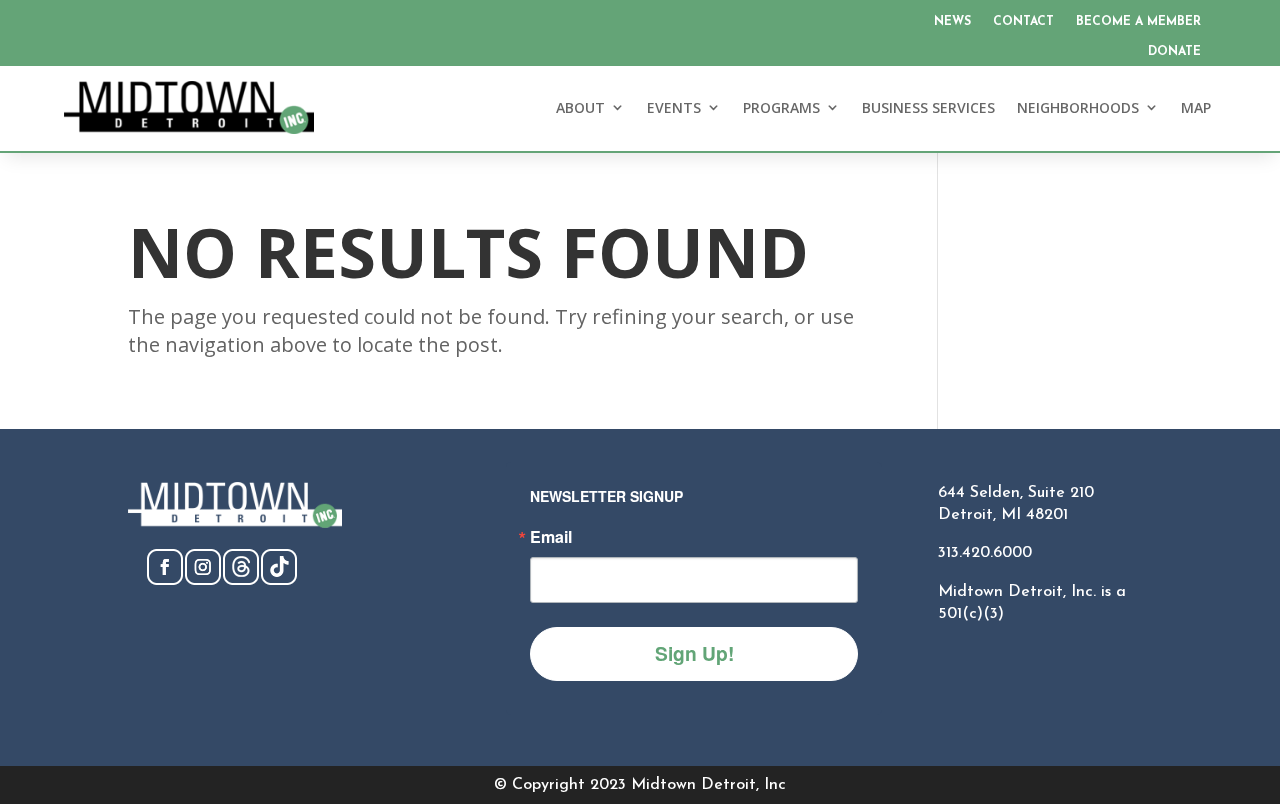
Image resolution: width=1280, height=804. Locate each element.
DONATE (1174, 52)
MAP (1196, 107)
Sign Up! (694, 653)
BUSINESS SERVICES (928, 107)
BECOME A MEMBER (1138, 22)
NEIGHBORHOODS (1078, 107)
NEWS (952, 22)
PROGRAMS (781, 107)
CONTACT (1023, 22)
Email (551, 537)
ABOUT (580, 107)
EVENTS (674, 107)
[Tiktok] (279, 579)
